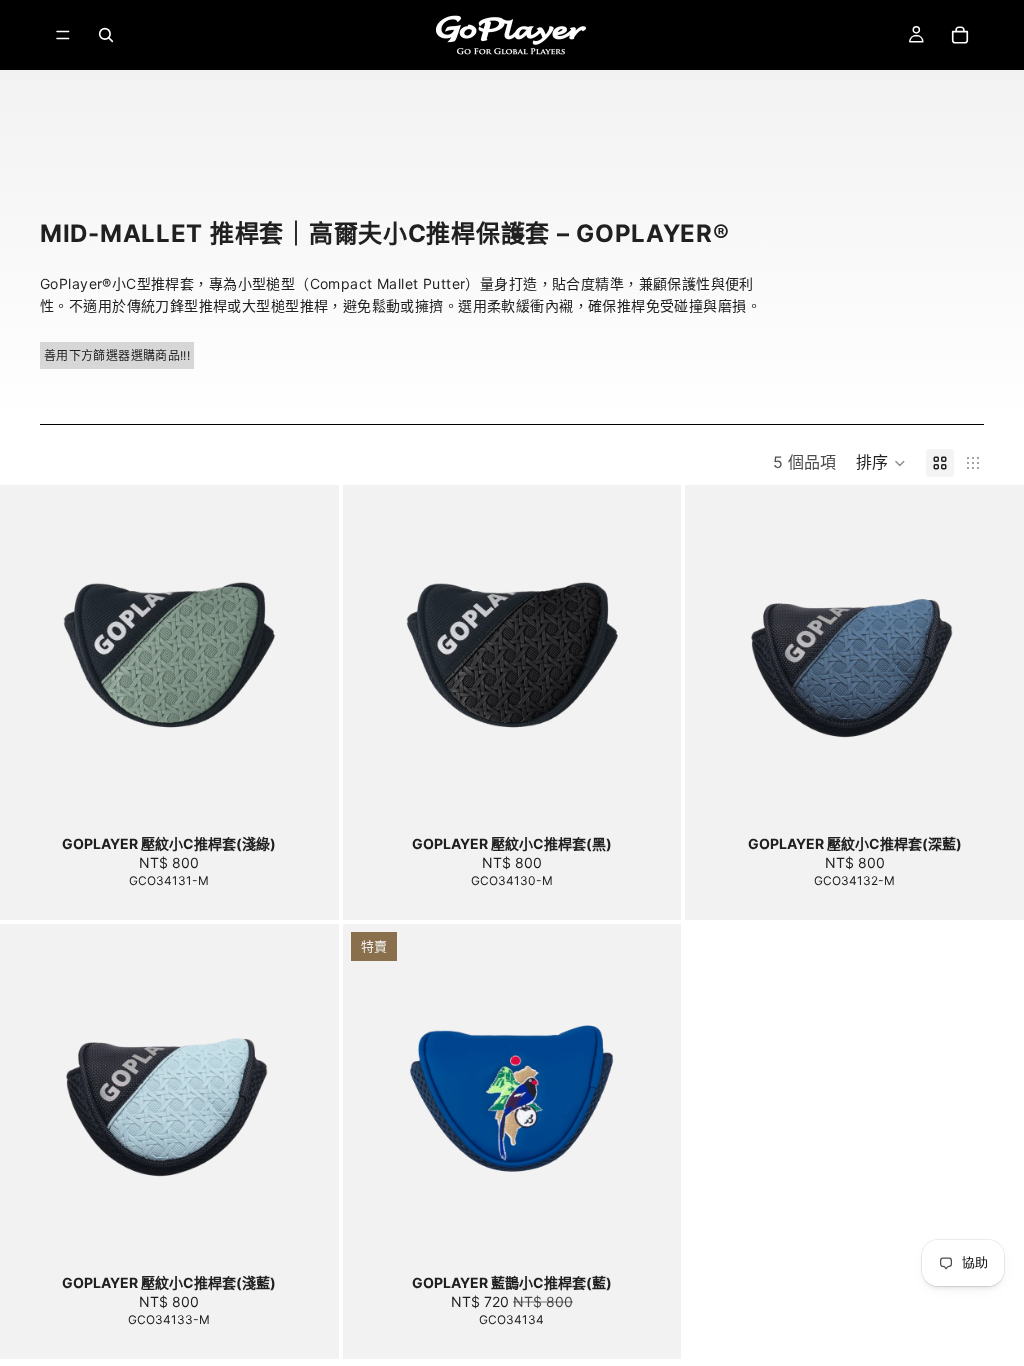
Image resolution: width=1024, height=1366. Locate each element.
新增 (325, 792)
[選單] (63, 35)
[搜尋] (106, 35)
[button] (881, 463)
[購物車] (960, 35)
